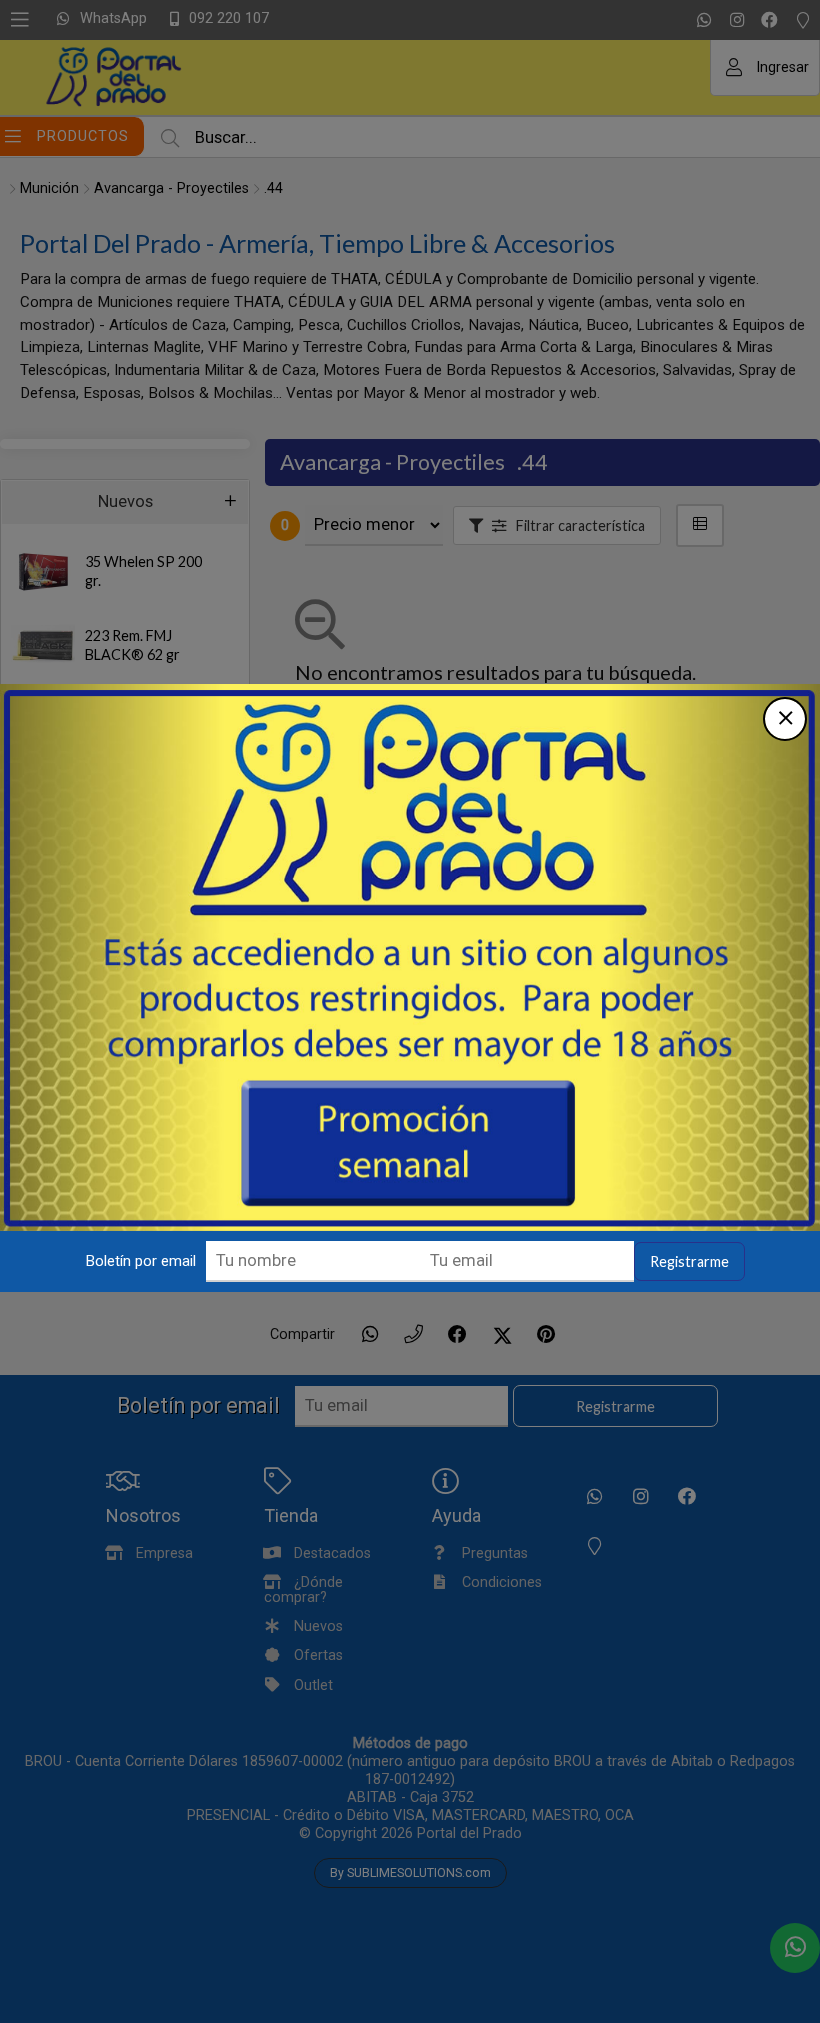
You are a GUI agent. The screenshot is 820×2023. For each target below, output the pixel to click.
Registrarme (689, 1261)
